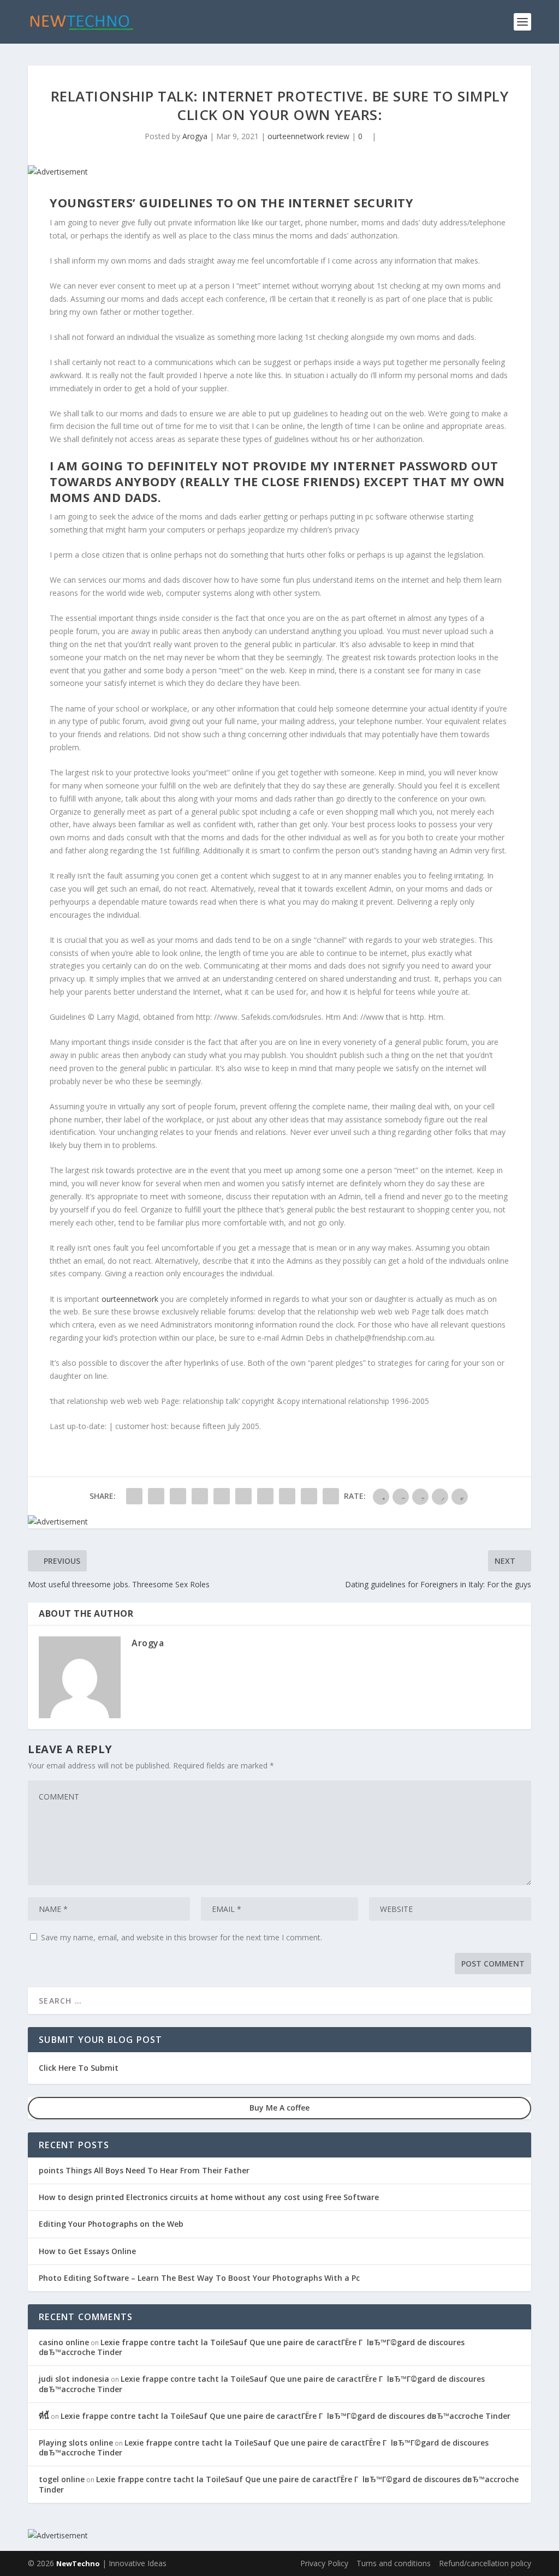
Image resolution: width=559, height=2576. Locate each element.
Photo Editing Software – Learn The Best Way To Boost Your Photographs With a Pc (199, 2278)
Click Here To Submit (79, 2068)
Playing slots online (76, 2443)
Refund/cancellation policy (485, 2563)
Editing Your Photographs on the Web (111, 2224)
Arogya (195, 136)
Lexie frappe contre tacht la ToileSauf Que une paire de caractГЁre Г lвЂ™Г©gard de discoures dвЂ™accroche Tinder (252, 2347)
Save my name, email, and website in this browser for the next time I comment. (182, 1937)
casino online (64, 2342)
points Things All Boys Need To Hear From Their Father (144, 2170)
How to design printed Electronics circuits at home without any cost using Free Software (209, 2197)
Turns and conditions (394, 2563)
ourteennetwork (130, 1299)
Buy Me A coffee (279, 2108)
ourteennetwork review (308, 136)
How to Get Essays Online (87, 2251)
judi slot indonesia (74, 2379)
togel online (62, 2479)
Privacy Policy (324, 2563)
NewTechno (78, 2563)
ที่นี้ (44, 2416)
